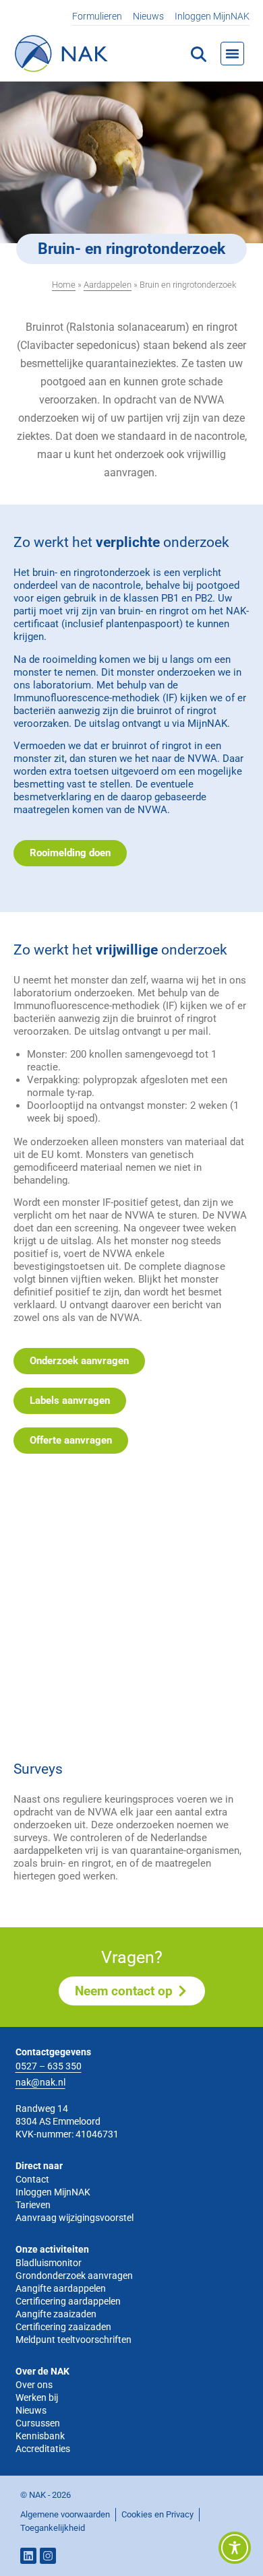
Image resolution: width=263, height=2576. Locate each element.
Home (64, 285)
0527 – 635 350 (49, 2066)
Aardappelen (108, 285)
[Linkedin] (28, 2556)
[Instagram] (48, 2556)
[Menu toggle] (232, 54)
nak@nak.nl (40, 2082)
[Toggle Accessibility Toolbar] (235, 2548)
